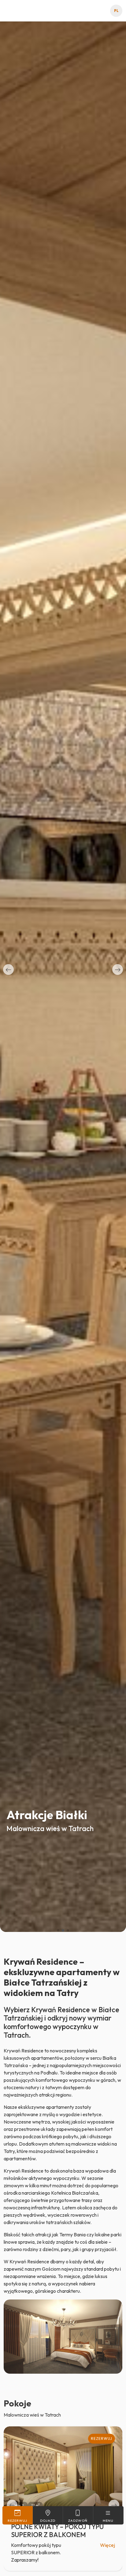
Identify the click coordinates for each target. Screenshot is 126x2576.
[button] (8, 969)
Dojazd (48, 2521)
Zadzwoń (78, 2521)
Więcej (107, 2545)
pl (116, 11)
